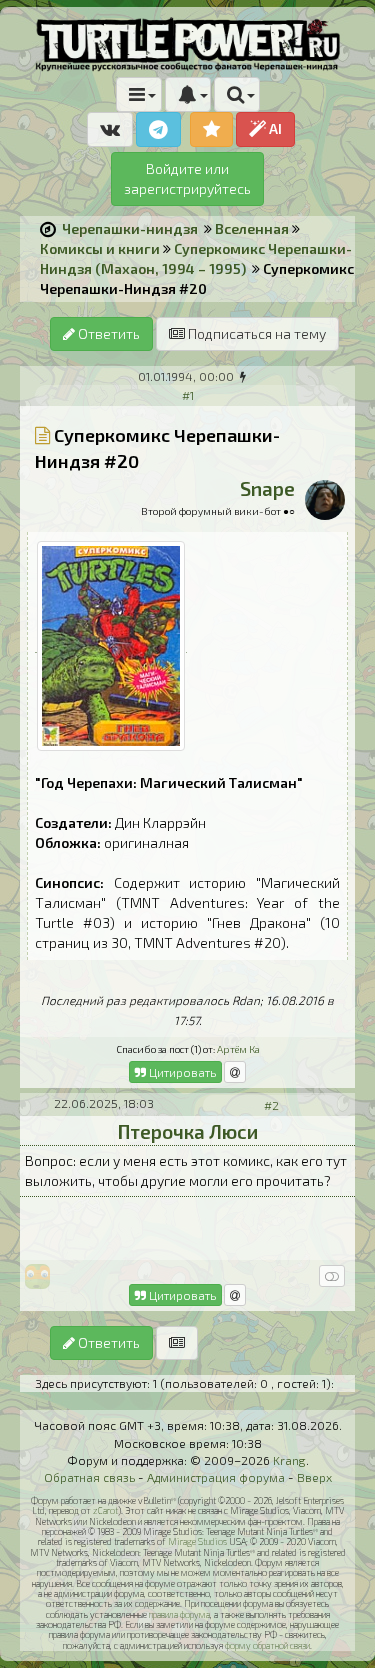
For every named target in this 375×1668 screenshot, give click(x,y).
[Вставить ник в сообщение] (235, 1072)
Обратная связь (89, 1477)
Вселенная (252, 228)
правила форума (179, 1614)
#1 (188, 395)
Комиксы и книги (100, 248)
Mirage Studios (197, 1541)
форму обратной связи (267, 1645)
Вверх (314, 1477)
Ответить (107, 333)
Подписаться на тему (255, 333)
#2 (271, 1105)
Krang (289, 1460)
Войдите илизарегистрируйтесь (187, 178)
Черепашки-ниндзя (130, 228)
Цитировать (181, 1072)
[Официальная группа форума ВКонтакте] (110, 129)
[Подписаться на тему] (177, 1343)
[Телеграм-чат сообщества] (158, 129)
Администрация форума (216, 1477)
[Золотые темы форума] (211, 129)
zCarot (105, 1510)
